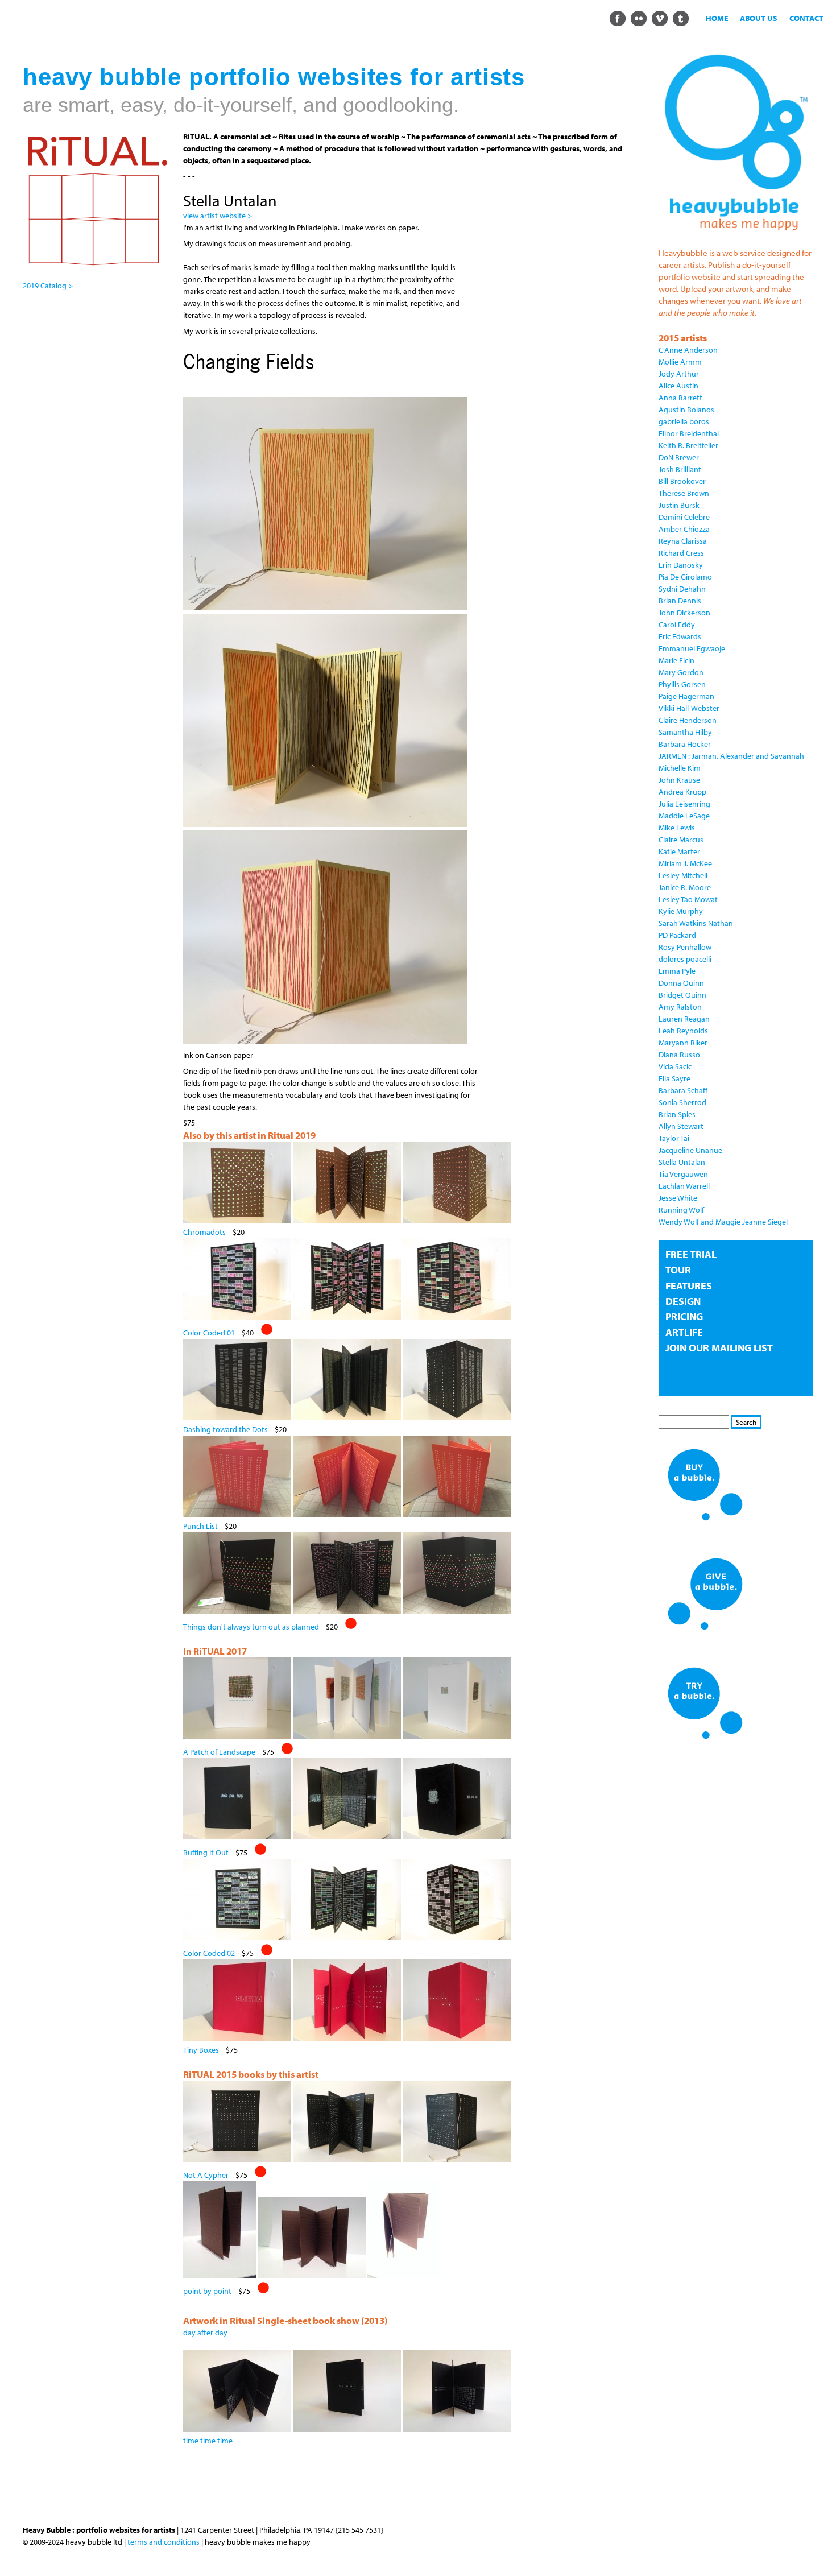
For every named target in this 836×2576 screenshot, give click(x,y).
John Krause (679, 780)
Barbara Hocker (685, 744)
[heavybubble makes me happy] (736, 237)
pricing (684, 1316)
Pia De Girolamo (685, 577)
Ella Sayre (674, 1078)
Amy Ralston (680, 1007)
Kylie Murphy (681, 911)
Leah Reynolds (683, 1031)
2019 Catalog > (48, 286)
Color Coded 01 (209, 1333)
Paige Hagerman (686, 696)
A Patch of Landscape (219, 1752)
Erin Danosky (681, 565)
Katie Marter (679, 851)
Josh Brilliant (680, 469)
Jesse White (678, 1198)
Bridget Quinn (682, 995)
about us (759, 18)
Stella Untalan (682, 1162)
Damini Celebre (684, 517)
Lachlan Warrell (684, 1186)
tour (678, 1270)
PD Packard (677, 935)
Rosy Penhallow (685, 947)
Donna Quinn (681, 983)
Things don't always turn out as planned (251, 1627)
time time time (208, 2441)
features (689, 1286)
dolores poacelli (685, 959)
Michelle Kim (680, 768)
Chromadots (204, 1232)
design (683, 1301)
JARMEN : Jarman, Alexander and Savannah (731, 756)
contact (806, 18)
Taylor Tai (674, 1138)
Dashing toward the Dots (225, 1429)
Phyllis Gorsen (682, 684)
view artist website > (218, 216)
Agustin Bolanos (686, 410)
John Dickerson (684, 613)
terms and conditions (164, 2542)
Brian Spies (677, 1114)
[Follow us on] (617, 18)
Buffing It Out (206, 1853)
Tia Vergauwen (683, 1174)
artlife (684, 1332)
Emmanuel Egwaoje (692, 648)
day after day (205, 2333)
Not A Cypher (206, 2175)
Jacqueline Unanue (690, 1150)
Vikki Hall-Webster (689, 708)
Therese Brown (684, 493)
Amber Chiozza (684, 529)
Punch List (200, 1526)
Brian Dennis (680, 601)
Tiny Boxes (201, 2050)
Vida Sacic (675, 1066)
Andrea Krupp (682, 792)
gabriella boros (684, 421)
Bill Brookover (682, 481)
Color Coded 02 (209, 1953)
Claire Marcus (681, 840)
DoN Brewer (679, 457)
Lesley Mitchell (683, 875)
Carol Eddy (677, 625)
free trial (691, 1254)
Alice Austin (678, 386)
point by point (207, 2291)
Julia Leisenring (684, 804)
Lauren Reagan (684, 1019)
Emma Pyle (677, 971)
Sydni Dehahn (682, 589)
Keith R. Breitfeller (688, 445)
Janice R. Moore (685, 887)
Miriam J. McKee (685, 863)
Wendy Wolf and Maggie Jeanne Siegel (723, 1222)
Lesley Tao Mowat (688, 899)
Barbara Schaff (683, 1090)
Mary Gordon (681, 672)
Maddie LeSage (684, 816)
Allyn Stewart (681, 1126)
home (717, 18)
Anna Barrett (680, 398)
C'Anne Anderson (688, 350)
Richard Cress (681, 553)
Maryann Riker (683, 1043)
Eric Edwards (680, 636)
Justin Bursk (679, 505)
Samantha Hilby (685, 732)
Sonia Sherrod (682, 1102)
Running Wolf (681, 1210)
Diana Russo (679, 1055)
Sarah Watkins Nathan (696, 923)
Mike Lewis (677, 828)
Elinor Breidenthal (689, 433)
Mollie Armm (680, 362)
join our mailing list (719, 1348)
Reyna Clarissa (683, 541)
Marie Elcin (676, 660)
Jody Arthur (679, 374)
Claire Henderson (688, 720)
